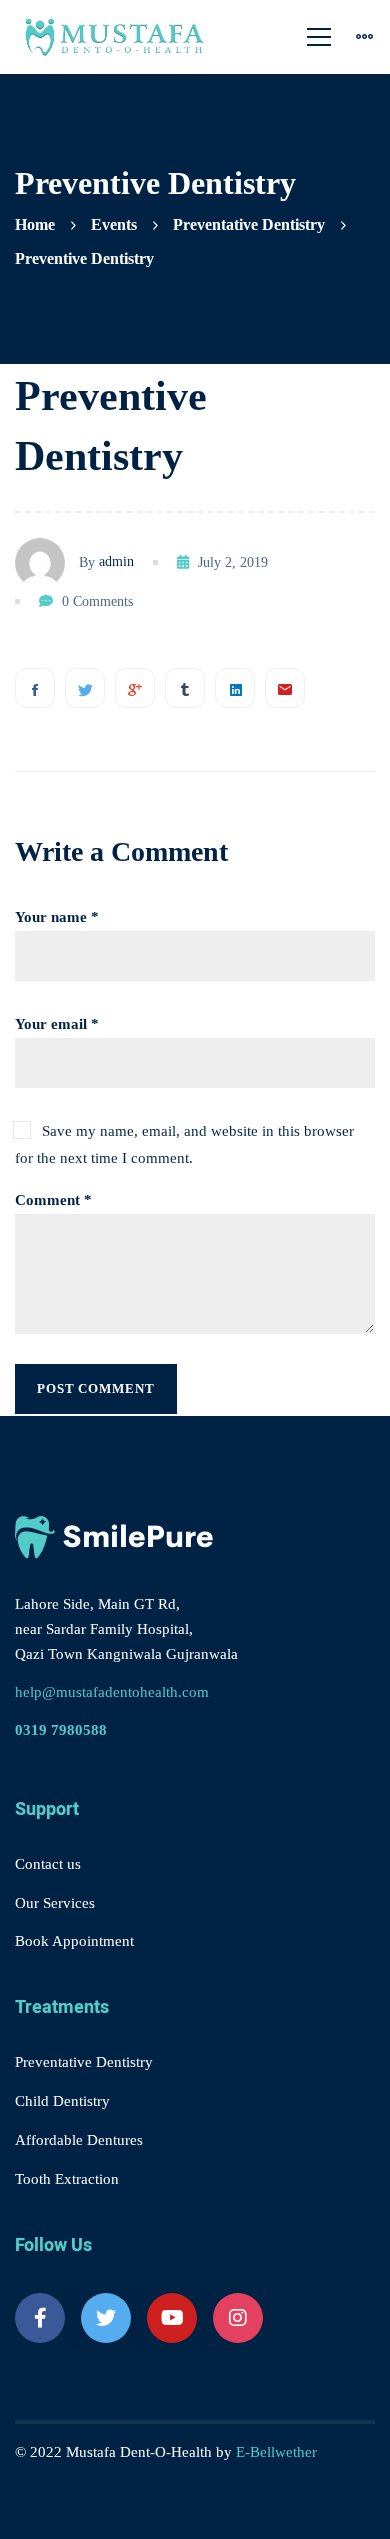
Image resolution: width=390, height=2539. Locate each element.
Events (114, 224)
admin (116, 561)
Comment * (53, 1200)
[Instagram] (238, 2318)
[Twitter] (85, 688)
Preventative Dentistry (249, 224)
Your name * (57, 917)
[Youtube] (172, 2318)
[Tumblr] (185, 688)
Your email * (57, 1024)
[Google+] (135, 688)
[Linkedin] (235, 688)
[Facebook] (35, 688)
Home (35, 224)
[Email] (285, 688)
